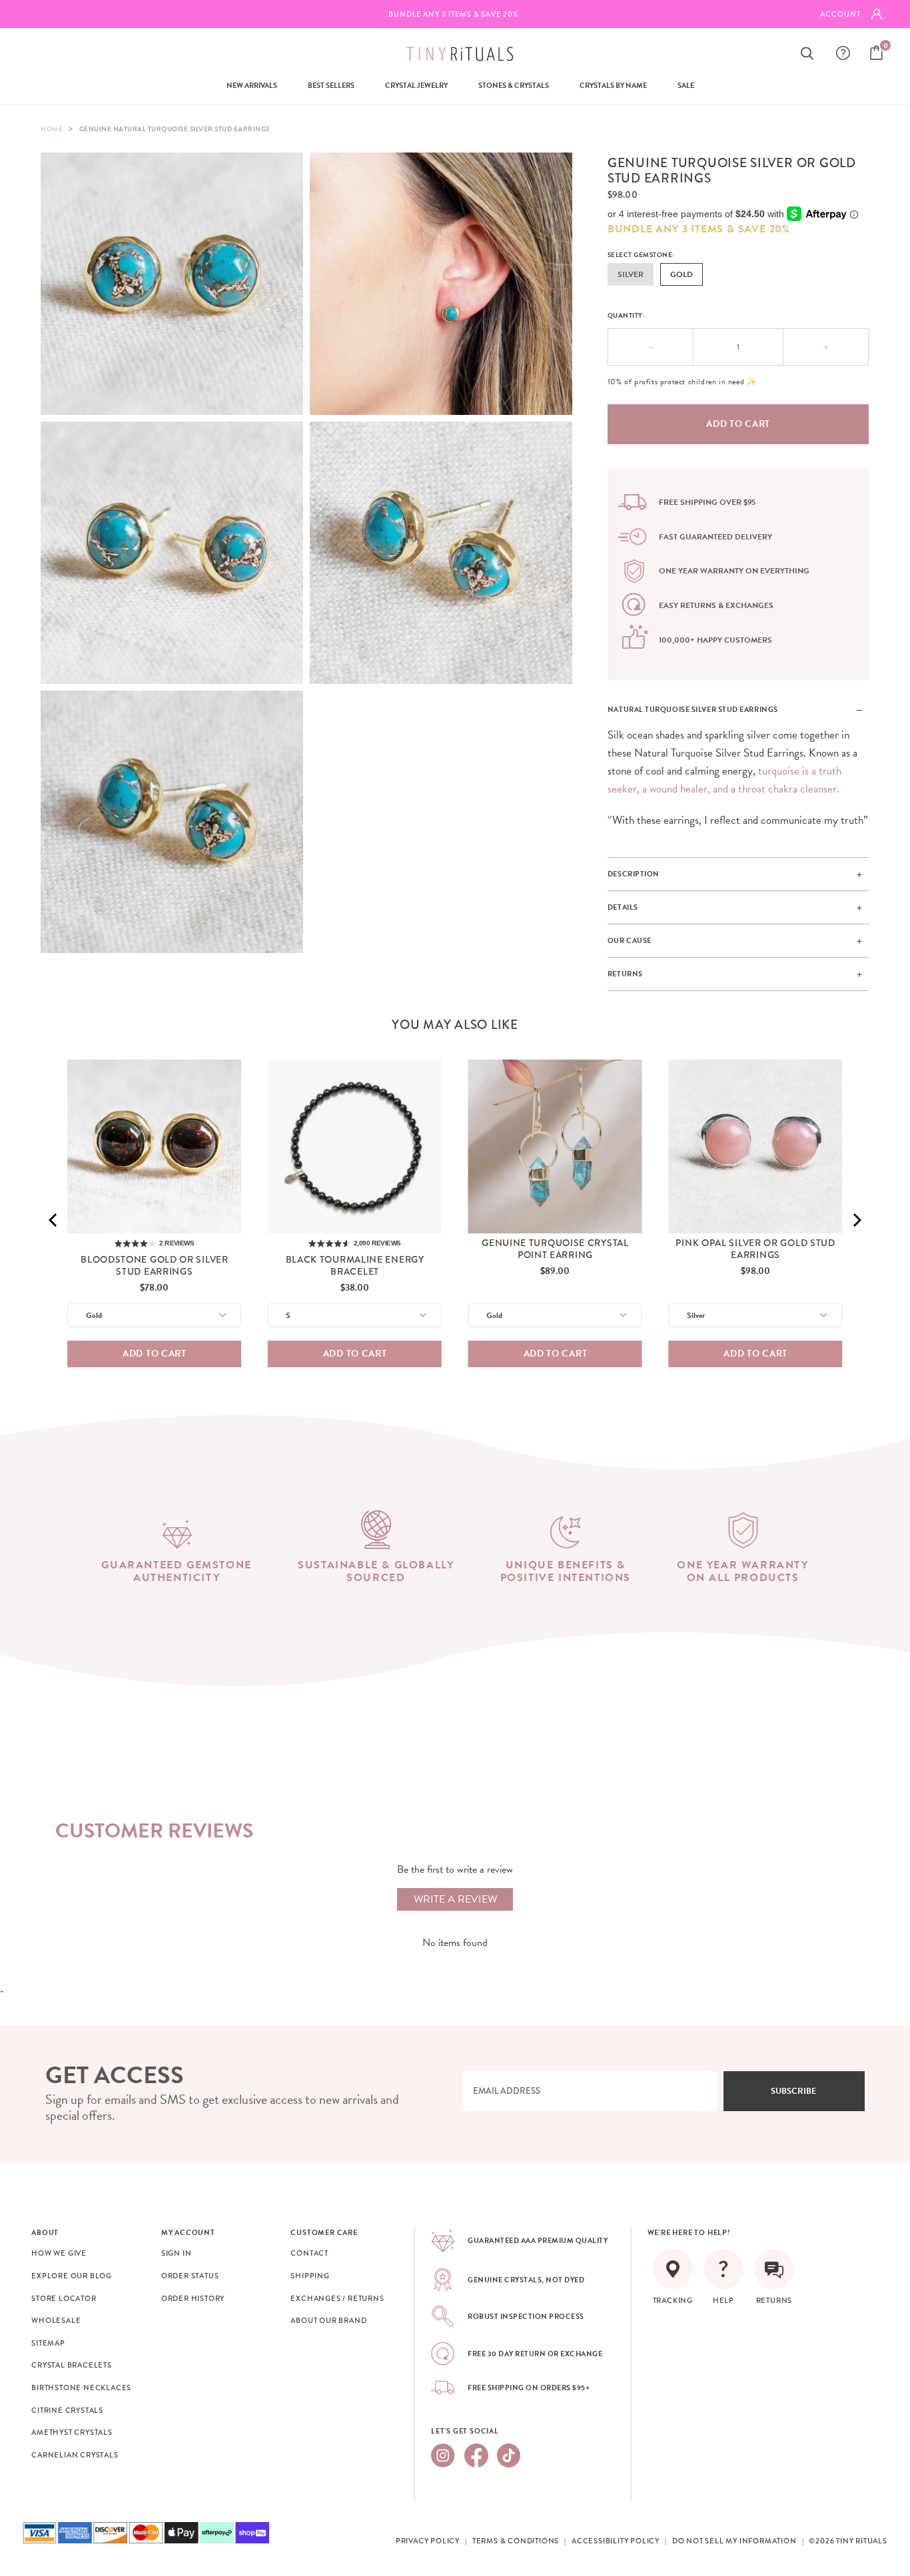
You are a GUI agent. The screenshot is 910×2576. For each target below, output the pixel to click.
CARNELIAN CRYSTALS (75, 2455)
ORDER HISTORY (193, 2298)
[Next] (856, 1220)
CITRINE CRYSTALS (67, 2410)
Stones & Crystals (514, 86)
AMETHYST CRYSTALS (72, 2432)
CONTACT (309, 2253)
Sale (686, 86)
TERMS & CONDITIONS (516, 2541)
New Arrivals (252, 86)
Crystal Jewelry (416, 86)
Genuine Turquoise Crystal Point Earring (555, 1249)
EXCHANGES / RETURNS (337, 2298)
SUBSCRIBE (794, 2091)
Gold (682, 274)
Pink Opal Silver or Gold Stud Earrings (755, 1249)
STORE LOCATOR (64, 2298)
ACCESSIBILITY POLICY (616, 2541)
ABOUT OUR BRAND (328, 2320)
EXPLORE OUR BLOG (72, 2276)
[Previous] (54, 1220)
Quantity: (627, 315)
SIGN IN (177, 2253)
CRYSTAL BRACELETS (72, 2365)
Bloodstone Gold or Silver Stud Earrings (155, 1265)
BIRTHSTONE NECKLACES (81, 2388)
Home (52, 129)
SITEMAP (48, 2343)
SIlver (631, 274)
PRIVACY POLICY (428, 2541)
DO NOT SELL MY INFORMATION (734, 2541)
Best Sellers (331, 86)
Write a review (455, 1899)
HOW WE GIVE (59, 2253)
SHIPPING (310, 2276)
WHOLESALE (56, 2320)
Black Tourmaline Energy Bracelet (355, 1265)
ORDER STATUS (190, 2276)
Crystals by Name (613, 86)
